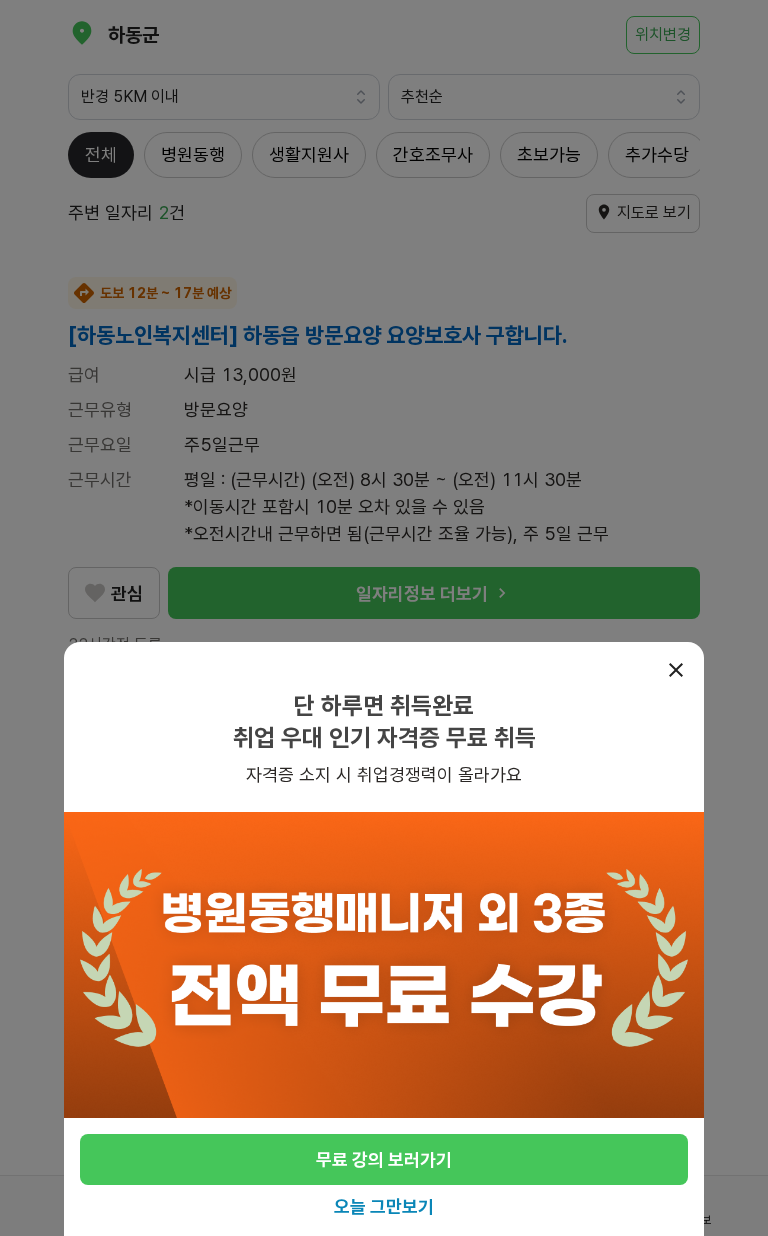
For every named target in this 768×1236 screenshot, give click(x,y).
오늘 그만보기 (384, 1206)
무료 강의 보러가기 (384, 1159)
